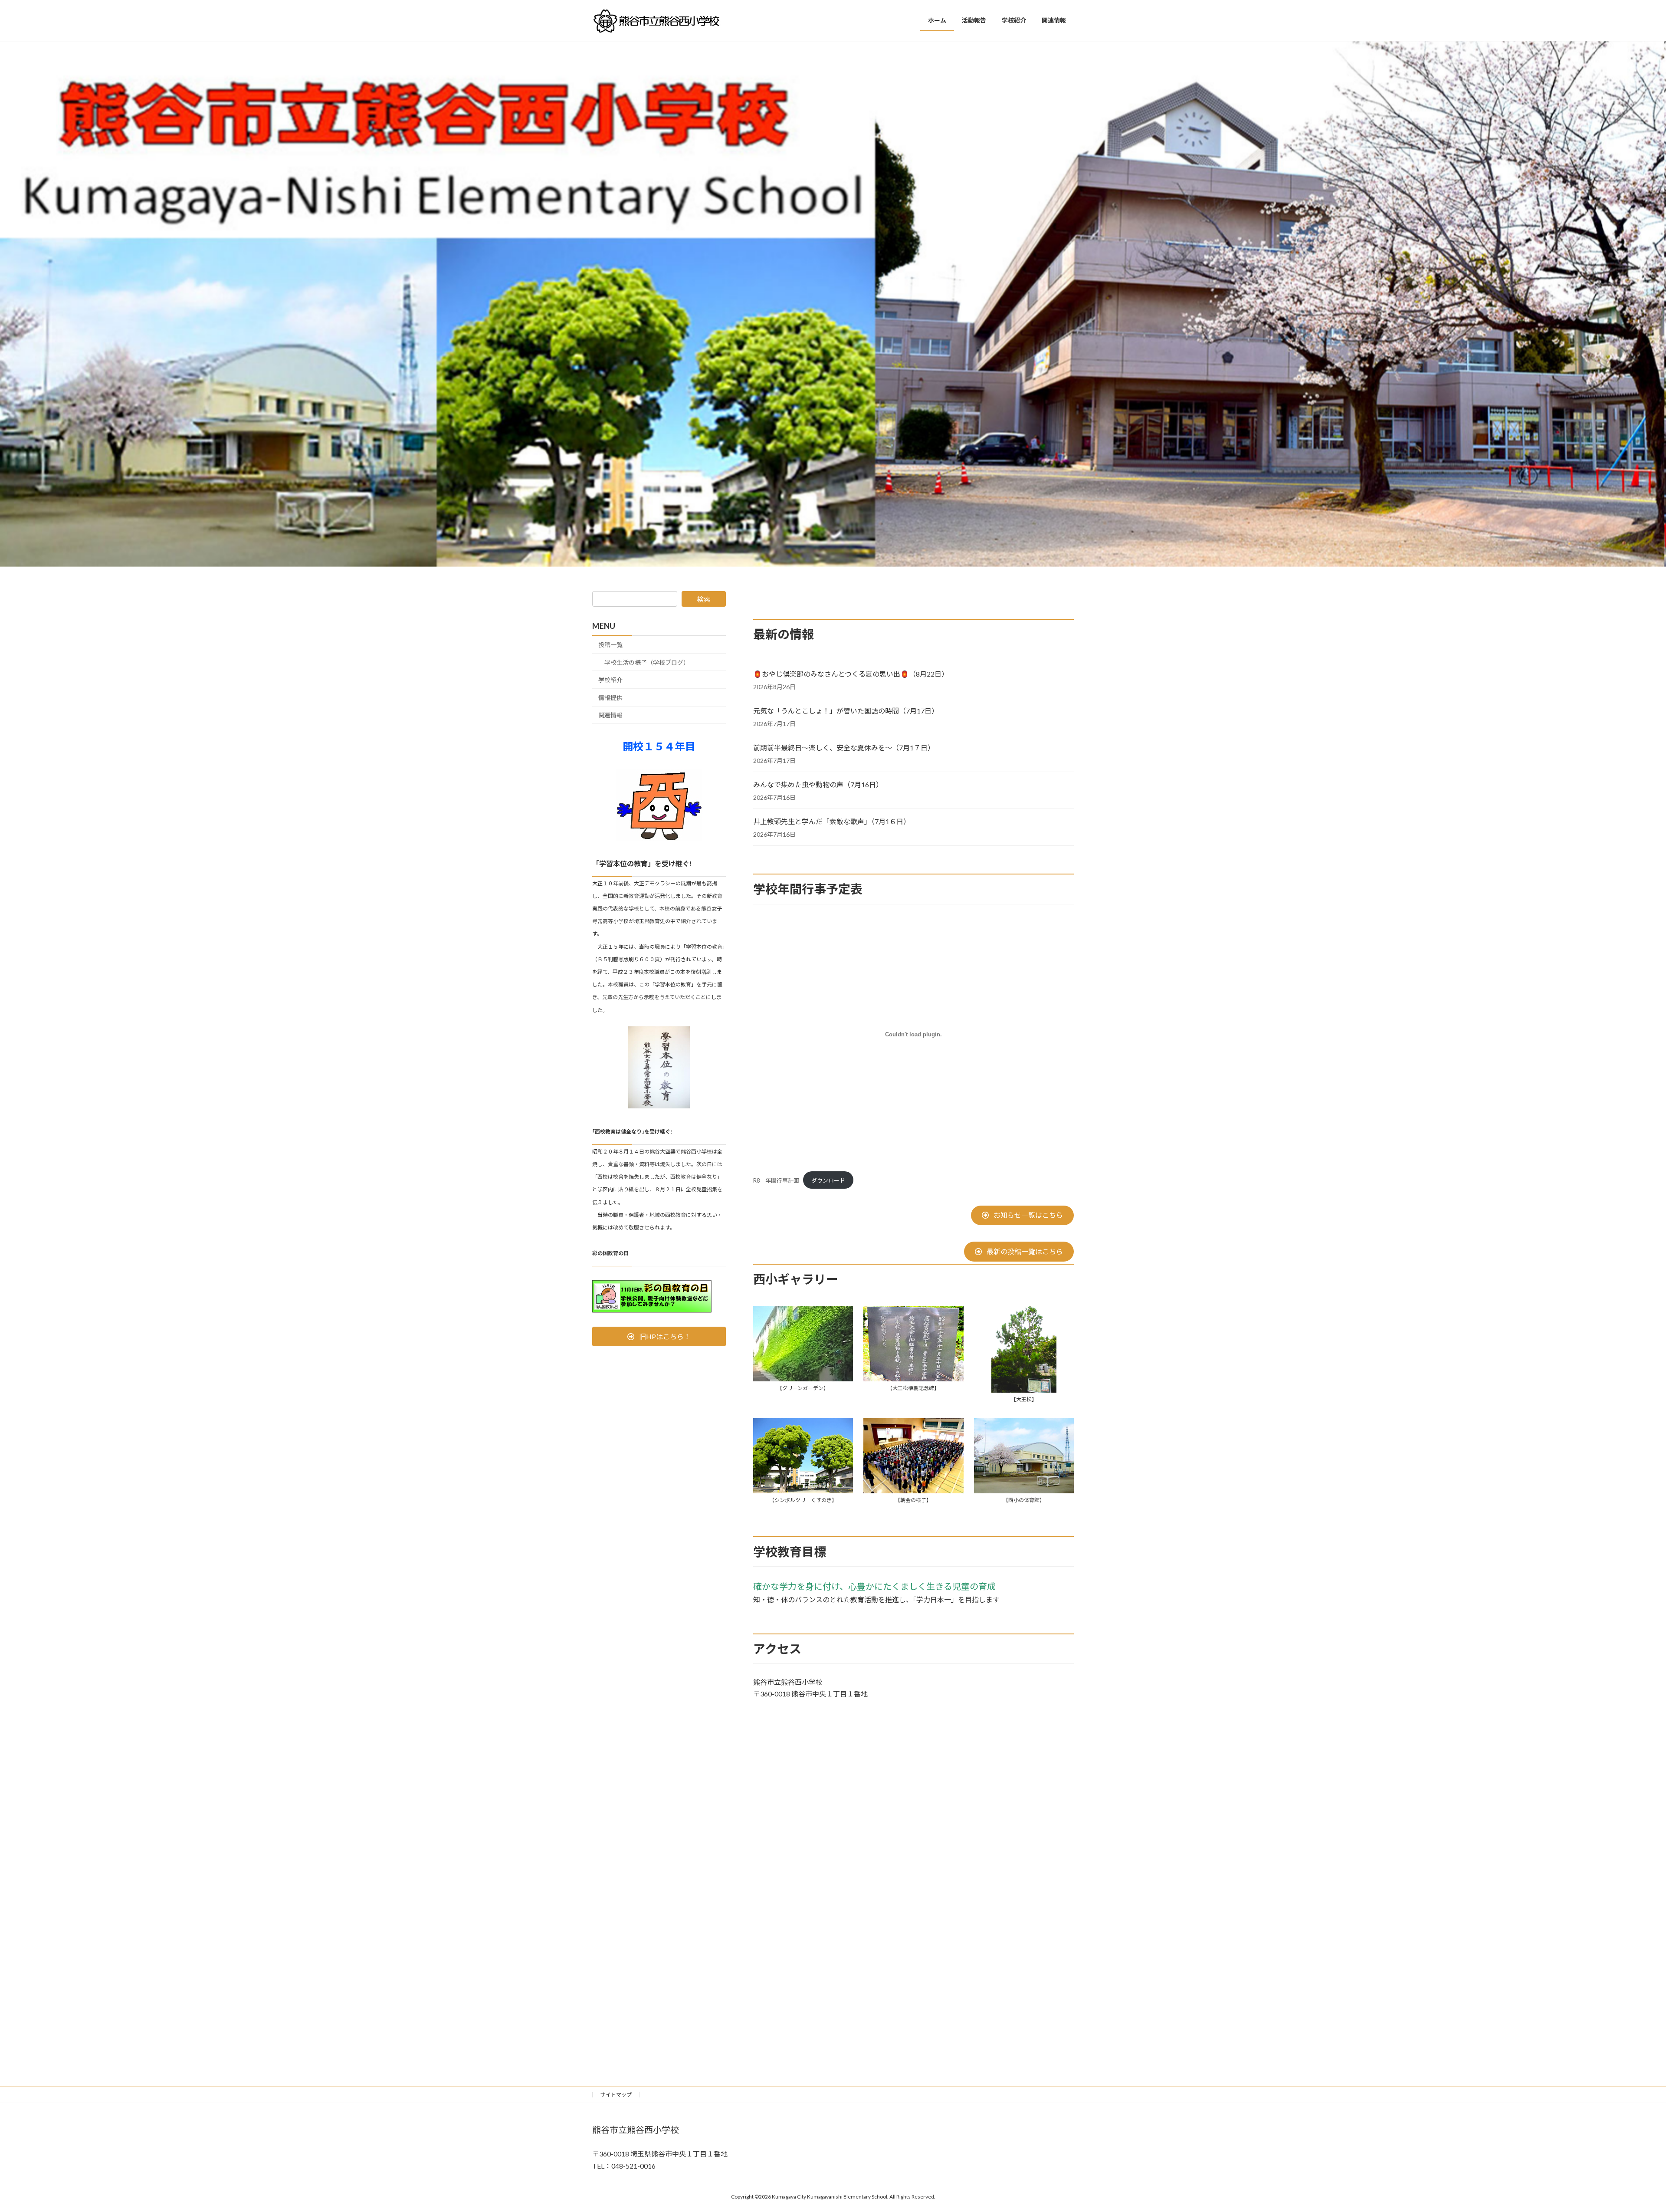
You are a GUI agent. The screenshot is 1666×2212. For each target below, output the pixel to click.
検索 (704, 599)
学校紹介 (610, 680)
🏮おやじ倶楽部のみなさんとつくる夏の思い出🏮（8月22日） (851, 674)
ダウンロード (828, 1180)
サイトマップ (616, 2095)
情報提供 (610, 698)
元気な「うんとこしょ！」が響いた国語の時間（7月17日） (846, 711)
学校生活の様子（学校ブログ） (647, 662)
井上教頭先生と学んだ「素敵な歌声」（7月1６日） (832, 821)
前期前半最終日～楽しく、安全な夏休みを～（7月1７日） (844, 748)
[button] (1022, 1215)
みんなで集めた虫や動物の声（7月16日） (818, 784)
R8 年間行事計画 (776, 1180)
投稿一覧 (610, 645)
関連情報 (610, 715)
